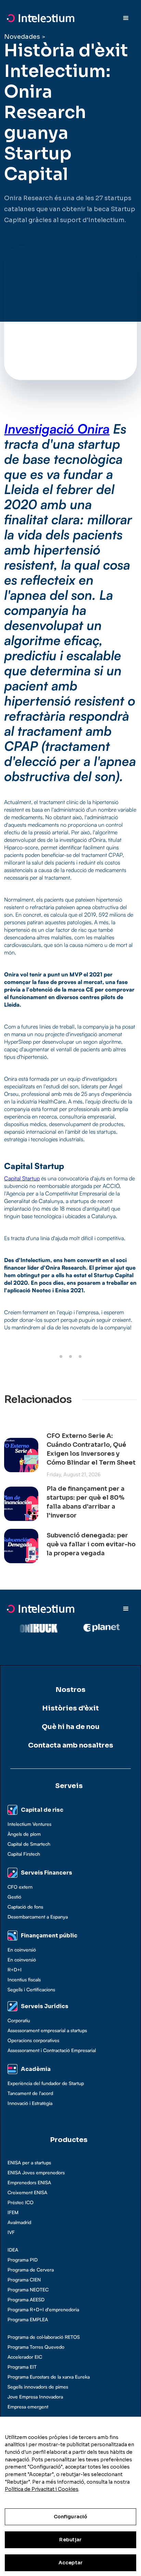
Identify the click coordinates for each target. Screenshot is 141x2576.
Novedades (22, 37)
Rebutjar (70, 2540)
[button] (126, 18)
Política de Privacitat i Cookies (42, 2489)
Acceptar (70, 2563)
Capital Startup (22, 1178)
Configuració (71, 2517)
